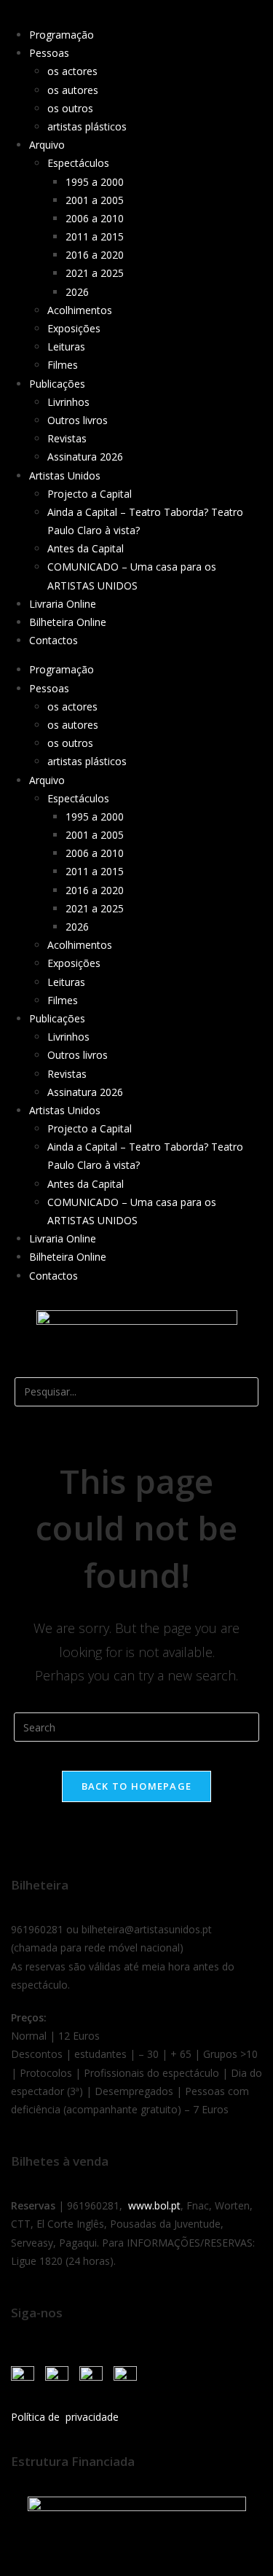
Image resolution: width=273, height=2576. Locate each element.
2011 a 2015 (95, 236)
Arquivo (47, 145)
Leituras (66, 347)
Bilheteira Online (68, 622)
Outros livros (78, 420)
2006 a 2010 (95, 218)
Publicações (57, 384)
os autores (73, 90)
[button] (136, 1368)
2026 (77, 292)
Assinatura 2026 (85, 457)
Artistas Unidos (65, 475)
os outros (70, 108)
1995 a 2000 (95, 182)
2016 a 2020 (95, 255)
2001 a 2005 (95, 200)
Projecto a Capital (90, 494)
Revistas (67, 438)
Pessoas (49, 53)
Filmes (63, 365)
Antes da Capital (86, 548)
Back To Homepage (137, 1786)
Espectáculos (78, 163)
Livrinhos (68, 402)
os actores (72, 71)
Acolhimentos (80, 310)
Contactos (54, 640)
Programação (62, 35)
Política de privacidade (65, 2417)
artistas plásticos (87, 126)
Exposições (74, 328)
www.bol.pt (154, 2205)
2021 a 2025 (95, 273)
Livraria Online (63, 604)
